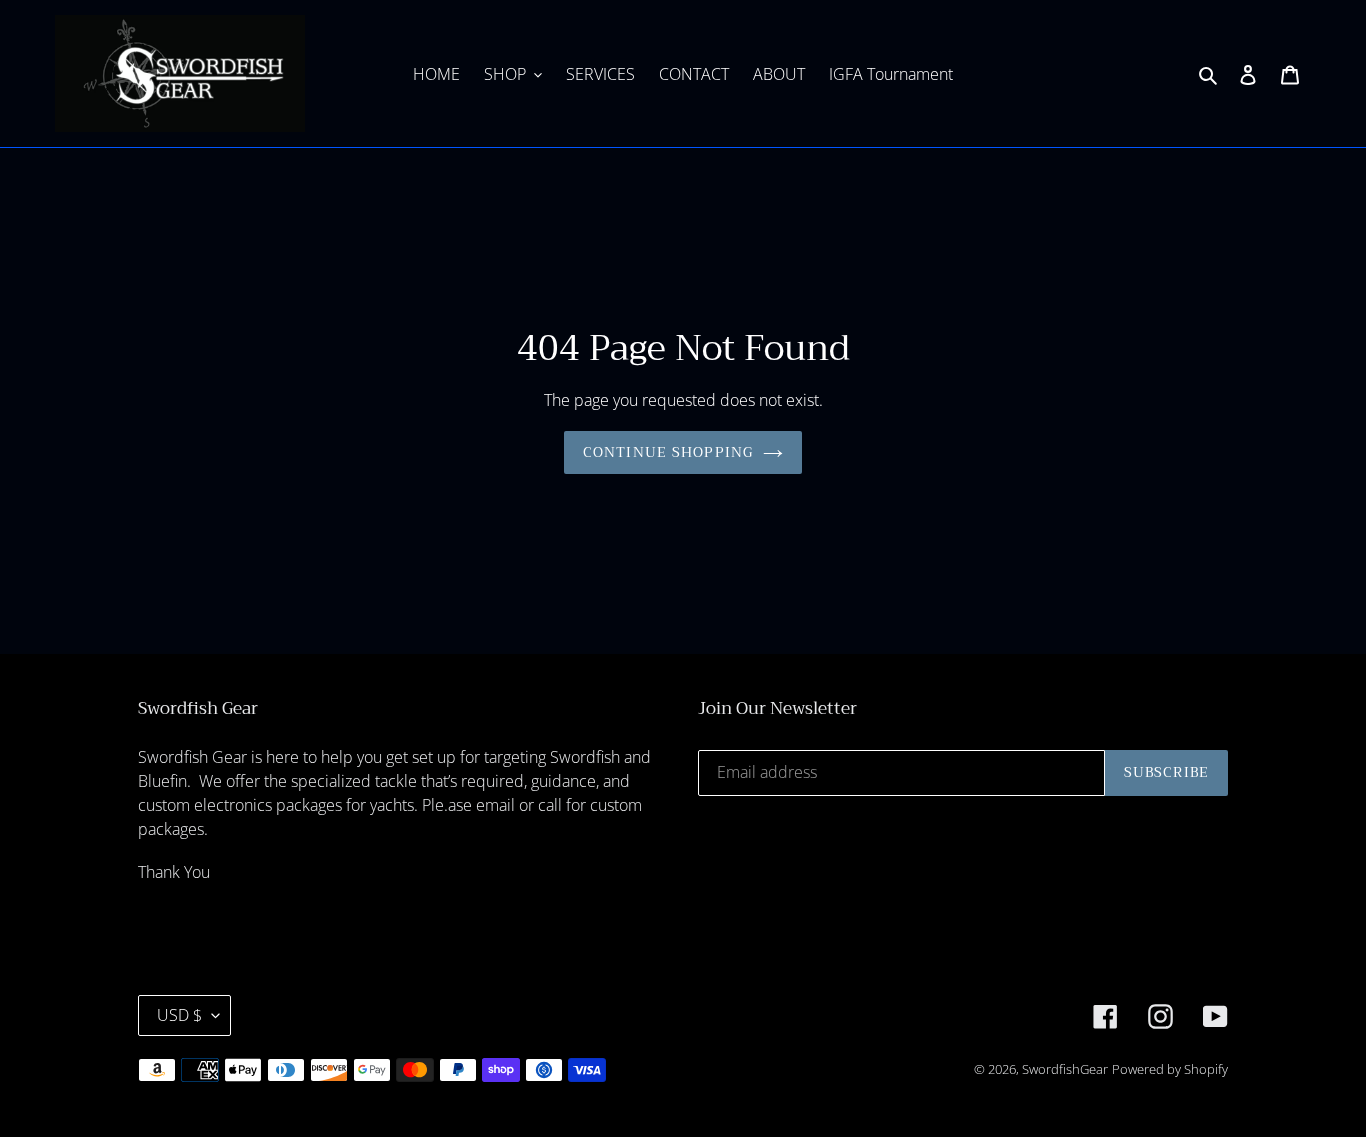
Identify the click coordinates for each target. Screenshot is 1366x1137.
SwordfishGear (1065, 1069)
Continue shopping (668, 452)
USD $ (179, 1015)
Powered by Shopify (1170, 1069)
